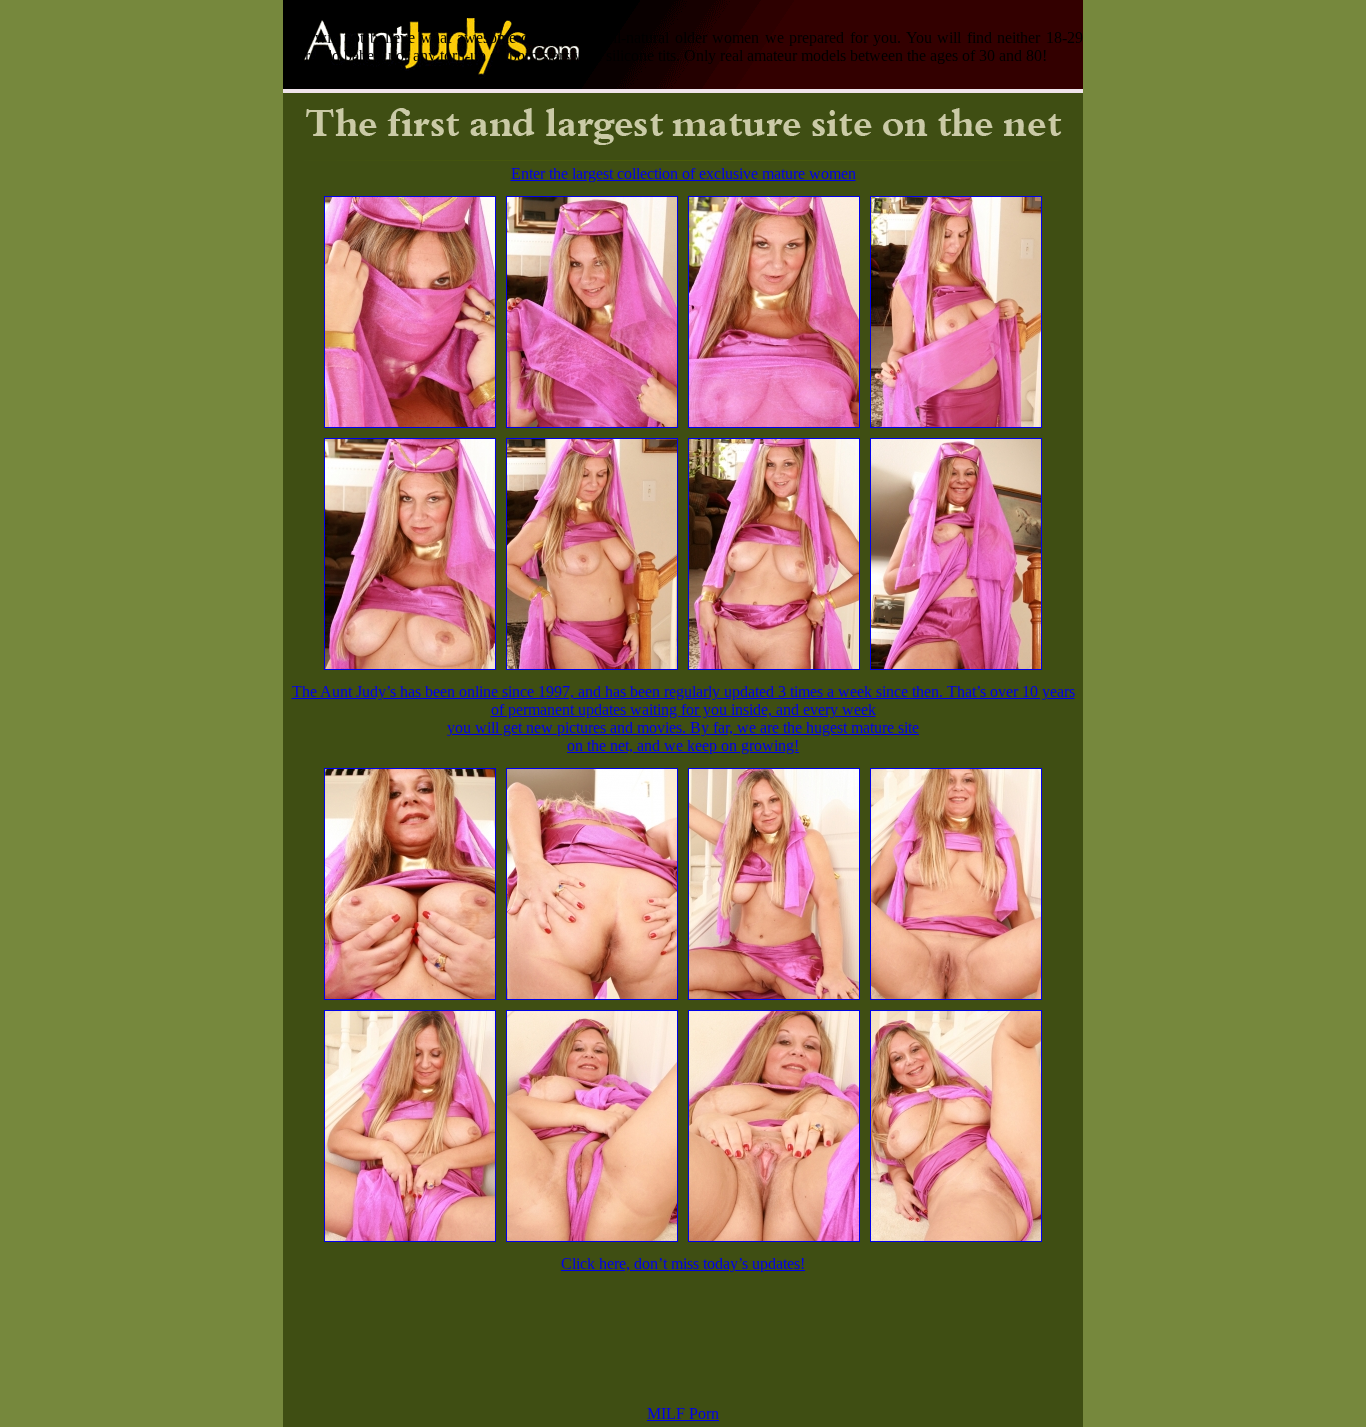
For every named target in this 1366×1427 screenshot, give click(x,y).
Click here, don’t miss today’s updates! (683, 1263)
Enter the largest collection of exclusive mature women (683, 173)
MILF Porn (683, 1413)
